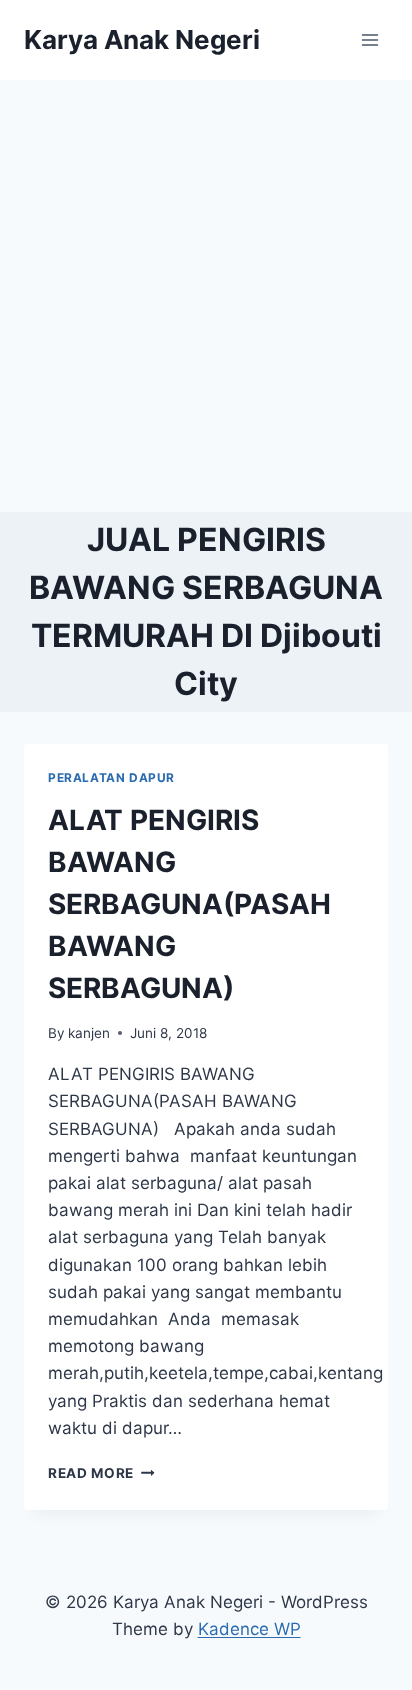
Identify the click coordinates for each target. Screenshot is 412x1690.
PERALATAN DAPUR (111, 777)
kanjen (89, 1033)
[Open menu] (369, 39)
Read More (101, 1473)
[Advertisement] (206, 296)
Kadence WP (249, 1629)
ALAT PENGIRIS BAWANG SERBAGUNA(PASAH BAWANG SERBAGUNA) (189, 904)
